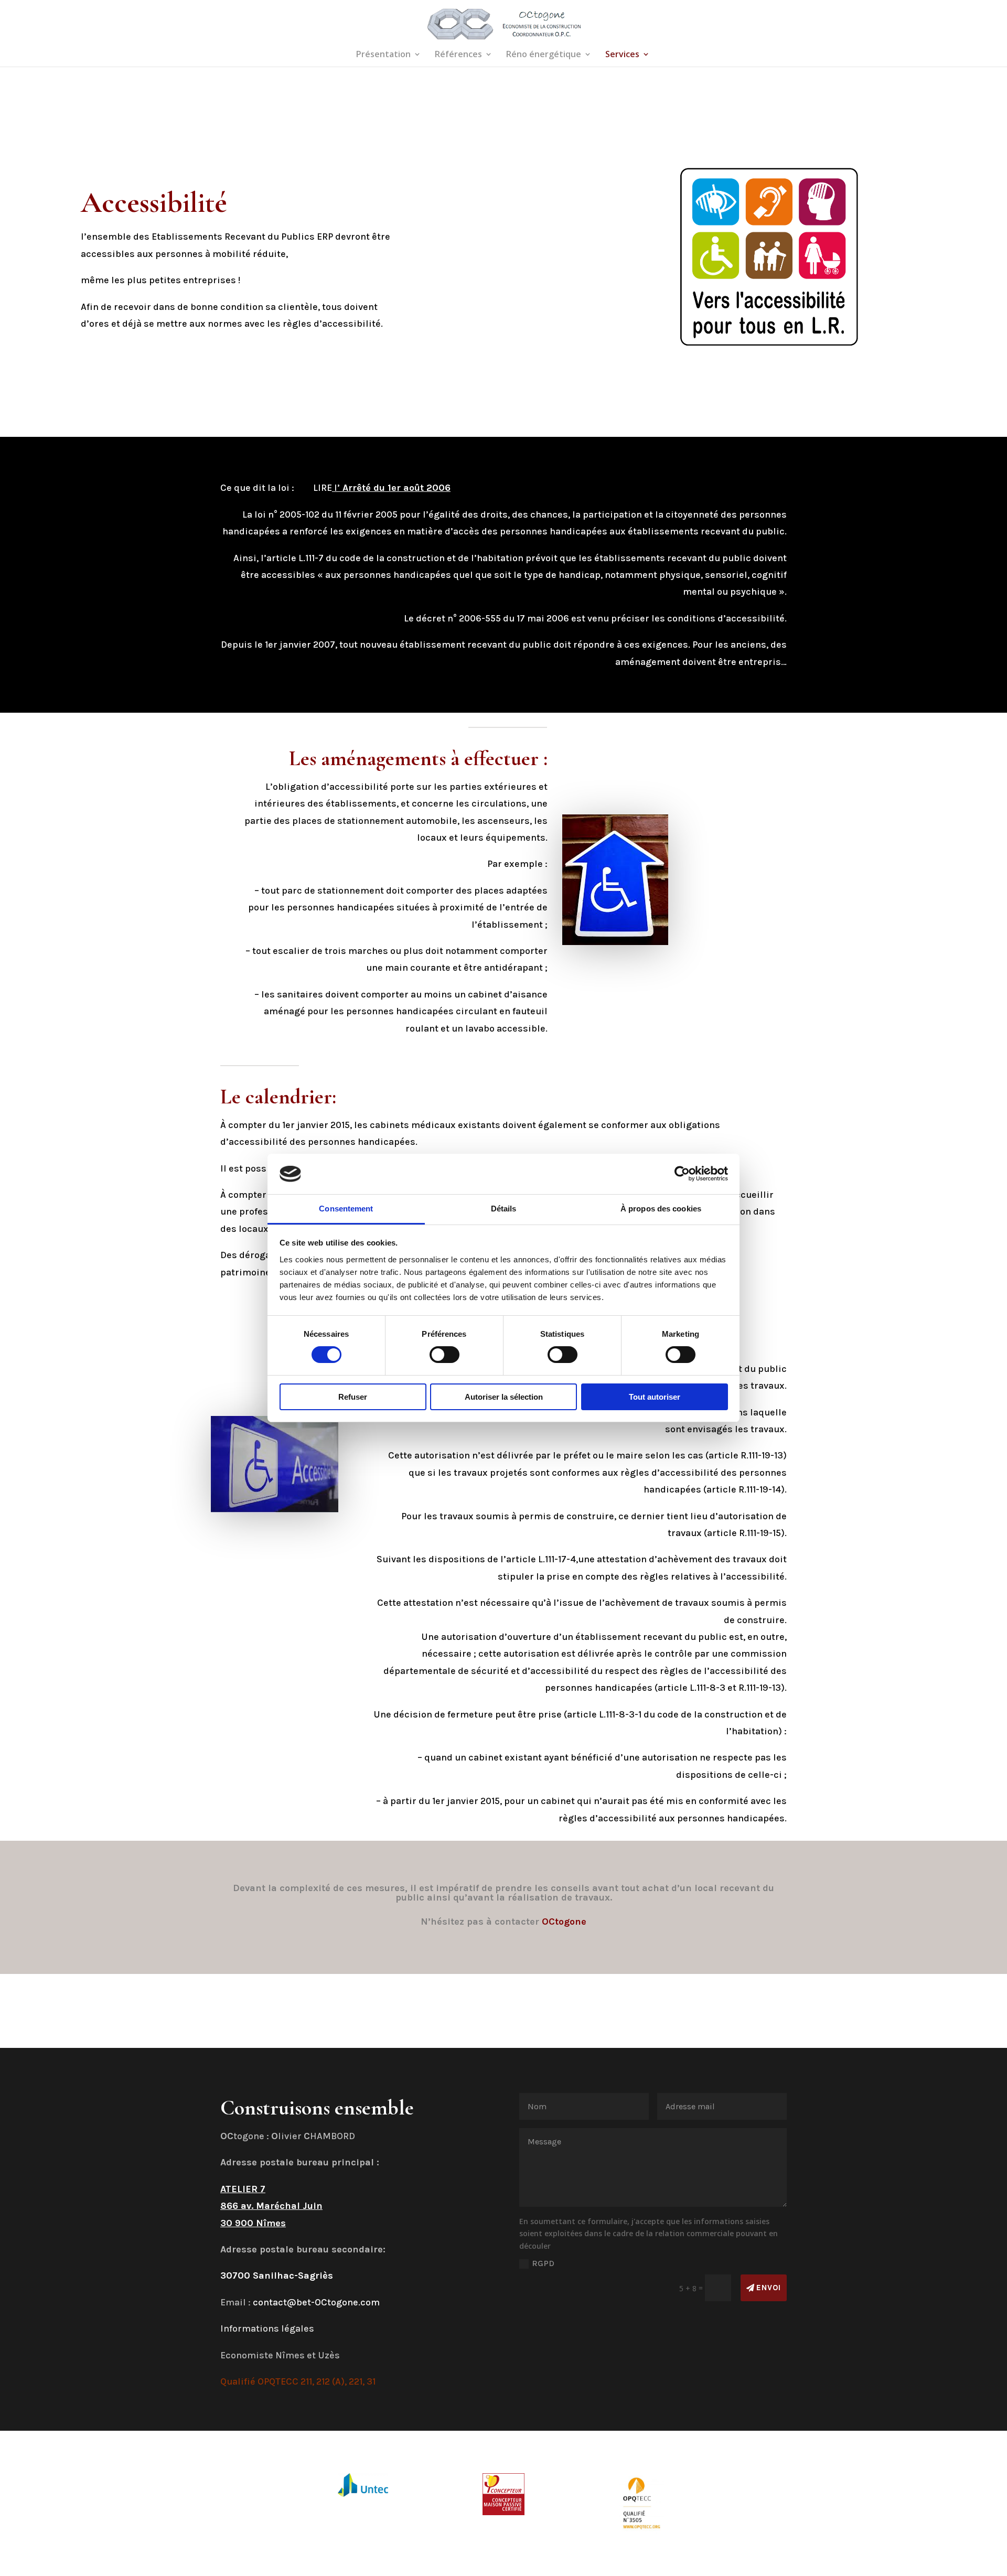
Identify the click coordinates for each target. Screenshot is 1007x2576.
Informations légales (267, 2328)
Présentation (383, 55)
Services (622, 55)
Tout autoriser (655, 1397)
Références (458, 55)
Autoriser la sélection (504, 1397)
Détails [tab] (504, 1209)
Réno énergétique (544, 55)
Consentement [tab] (346, 1209)
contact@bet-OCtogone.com (316, 2302)
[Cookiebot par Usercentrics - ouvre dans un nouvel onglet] (682, 1174)
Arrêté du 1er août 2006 (397, 488)
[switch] (444, 1355)
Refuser (353, 1397)
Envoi (769, 2288)
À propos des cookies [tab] (661, 1209)
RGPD (543, 2263)
